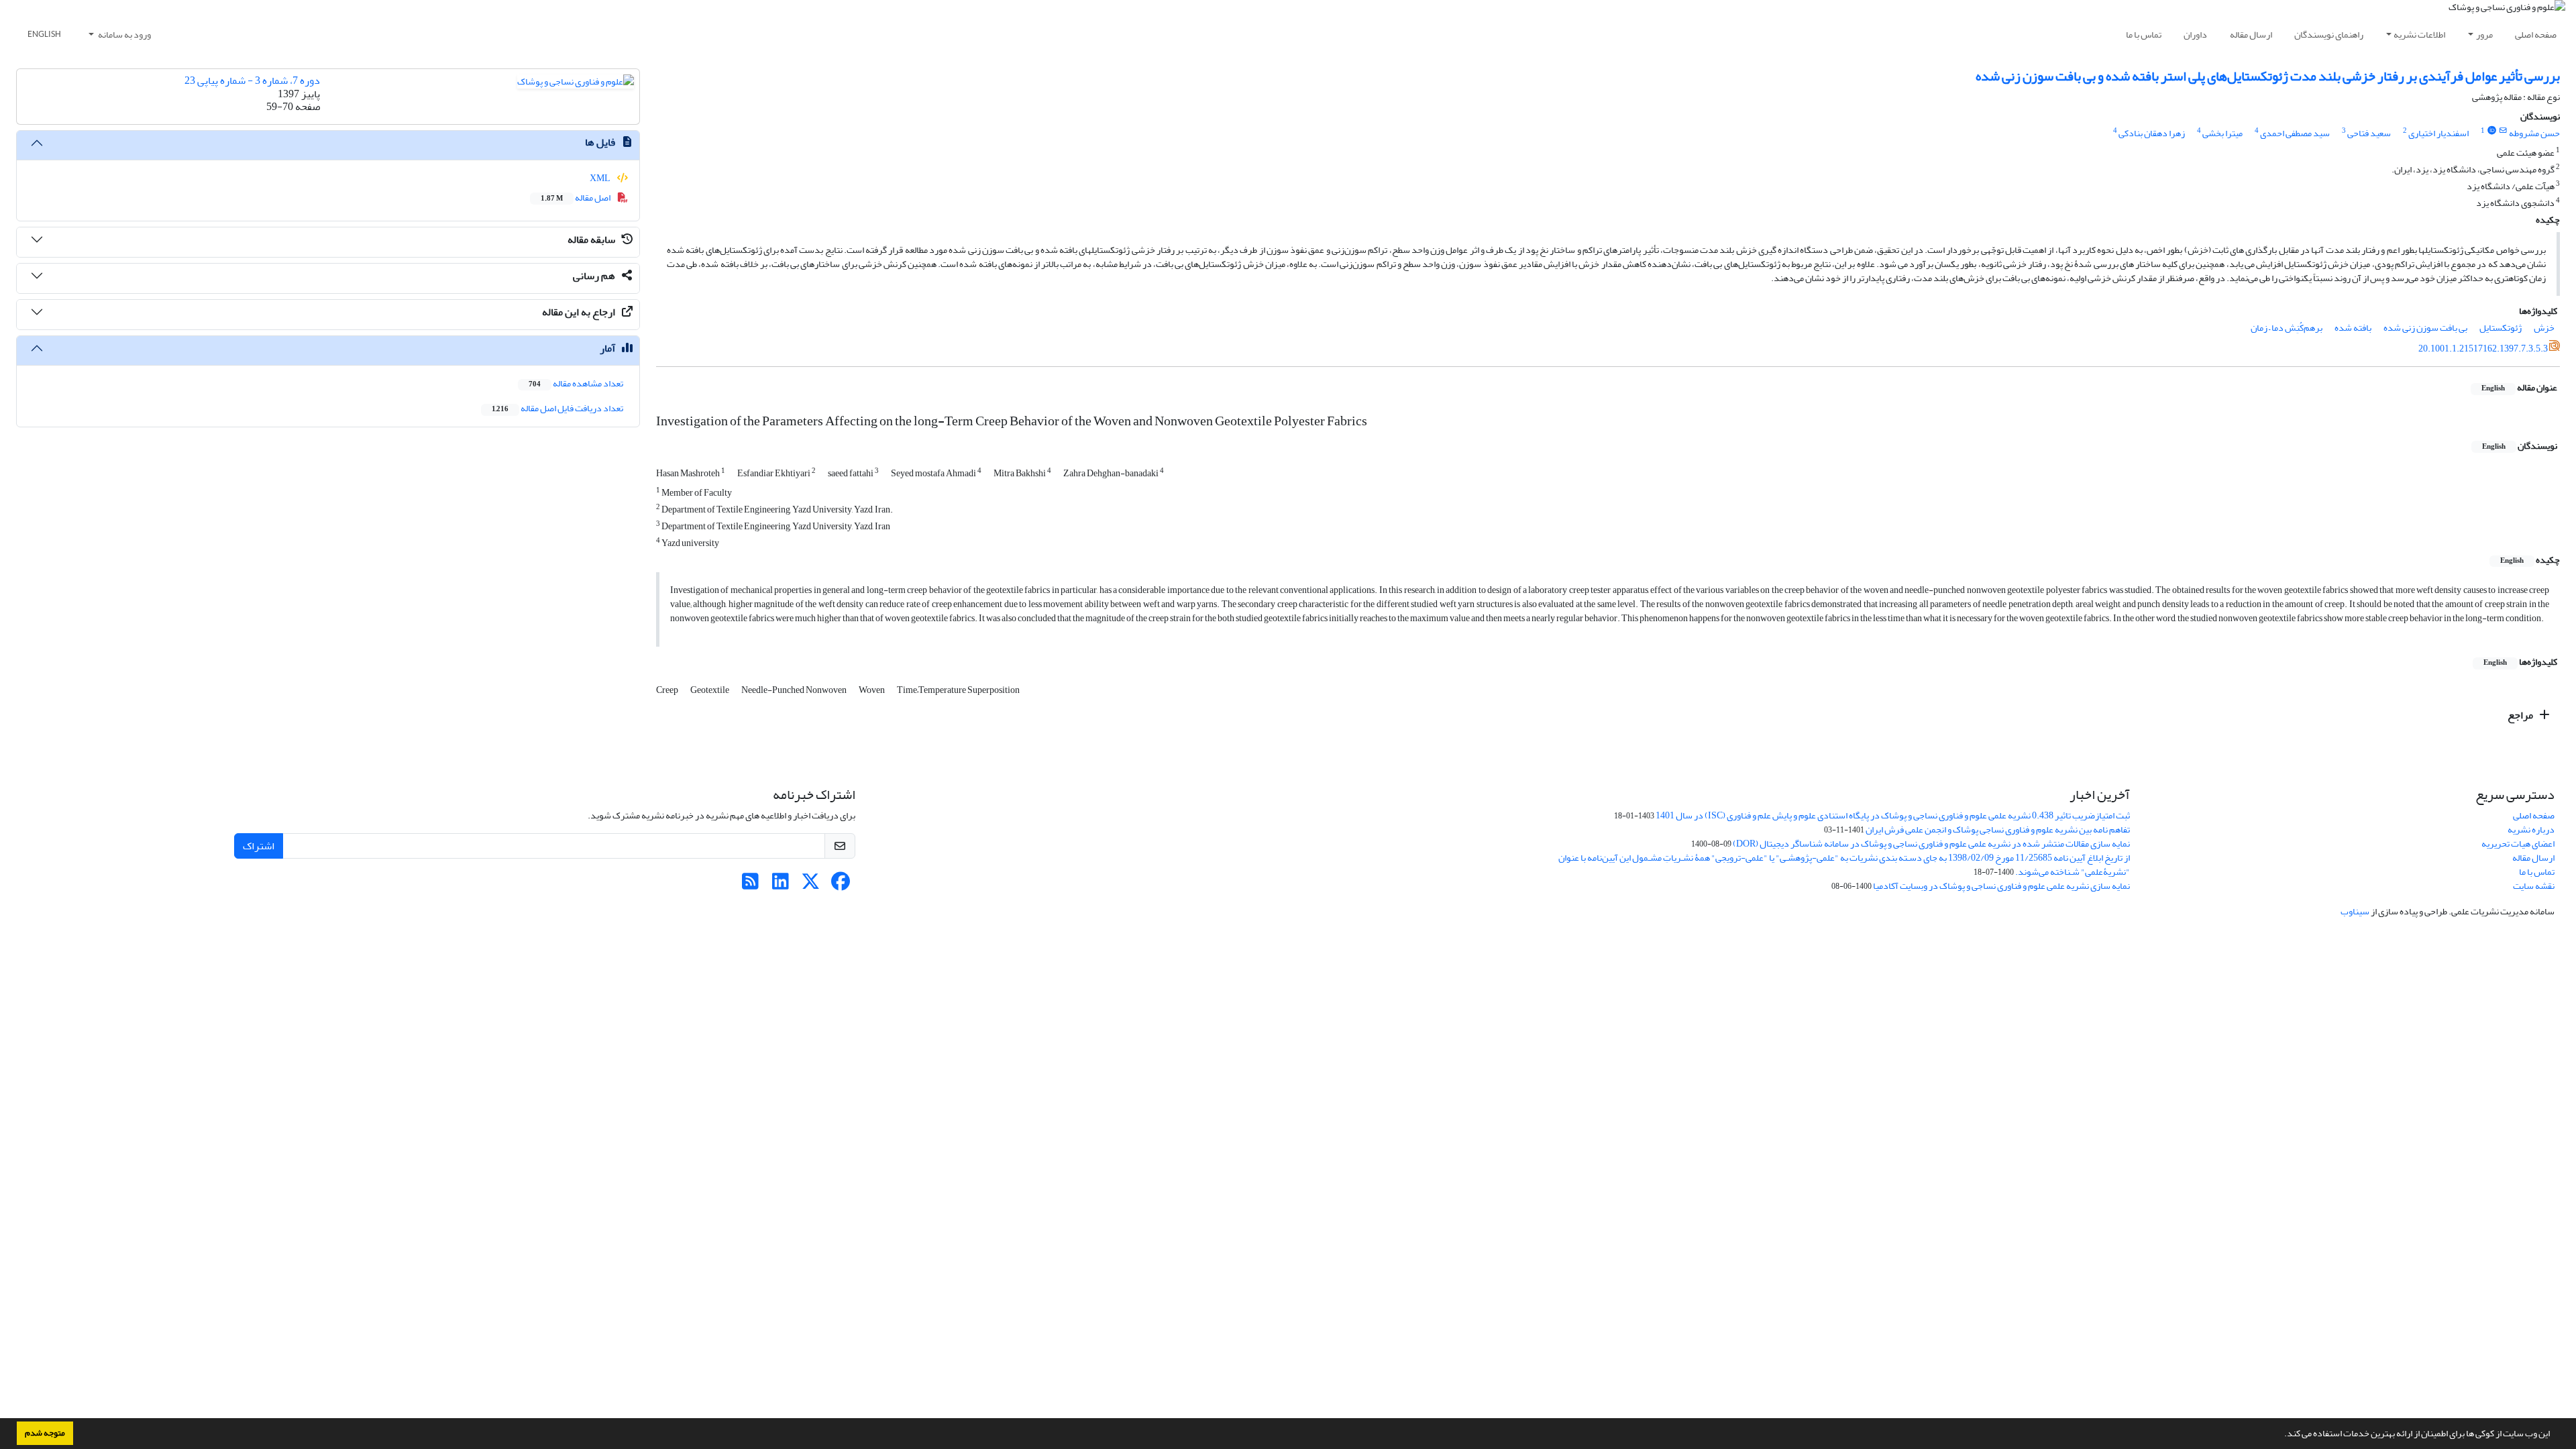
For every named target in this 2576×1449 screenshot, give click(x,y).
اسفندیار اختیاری (2438, 133)
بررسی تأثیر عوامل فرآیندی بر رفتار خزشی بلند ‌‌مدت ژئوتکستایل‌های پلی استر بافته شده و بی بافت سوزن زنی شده (2268, 76)
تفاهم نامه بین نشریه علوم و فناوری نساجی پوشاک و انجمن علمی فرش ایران (1998, 829)
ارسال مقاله (2251, 35)
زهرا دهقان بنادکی (2152, 133)
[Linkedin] (781, 885)
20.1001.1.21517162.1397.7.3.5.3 (2483, 348)
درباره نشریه (2531, 829)
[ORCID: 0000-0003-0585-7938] (2491, 131)
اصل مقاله (576, 198)
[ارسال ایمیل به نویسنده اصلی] (2503, 131)
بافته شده (2353, 328)
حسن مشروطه (2534, 133)
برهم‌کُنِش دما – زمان (2287, 328)
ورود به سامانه (124, 35)
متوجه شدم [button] (45, 1433)
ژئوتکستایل (2501, 328)
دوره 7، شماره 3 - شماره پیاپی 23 (252, 80)
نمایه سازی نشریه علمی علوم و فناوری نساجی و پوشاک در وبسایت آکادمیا (2001, 886)
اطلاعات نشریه (2419, 35)
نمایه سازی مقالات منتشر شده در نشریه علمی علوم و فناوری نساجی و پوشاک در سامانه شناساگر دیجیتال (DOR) (1931, 844)
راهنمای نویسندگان (2329, 35)
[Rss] (750, 885)
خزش (2544, 328)
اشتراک (259, 846)
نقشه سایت (2534, 886)
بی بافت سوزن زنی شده (2425, 328)
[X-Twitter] (811, 885)
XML (601, 178)
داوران (2195, 35)
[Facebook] (841, 885)
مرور (2484, 35)
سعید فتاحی (2369, 133)
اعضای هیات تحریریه (2518, 844)
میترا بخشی (2222, 133)
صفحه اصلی (2536, 35)
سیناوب (2355, 911)
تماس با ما (2144, 35)
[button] (2281, 1435)
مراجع (2521, 715)
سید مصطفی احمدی (2295, 133)
